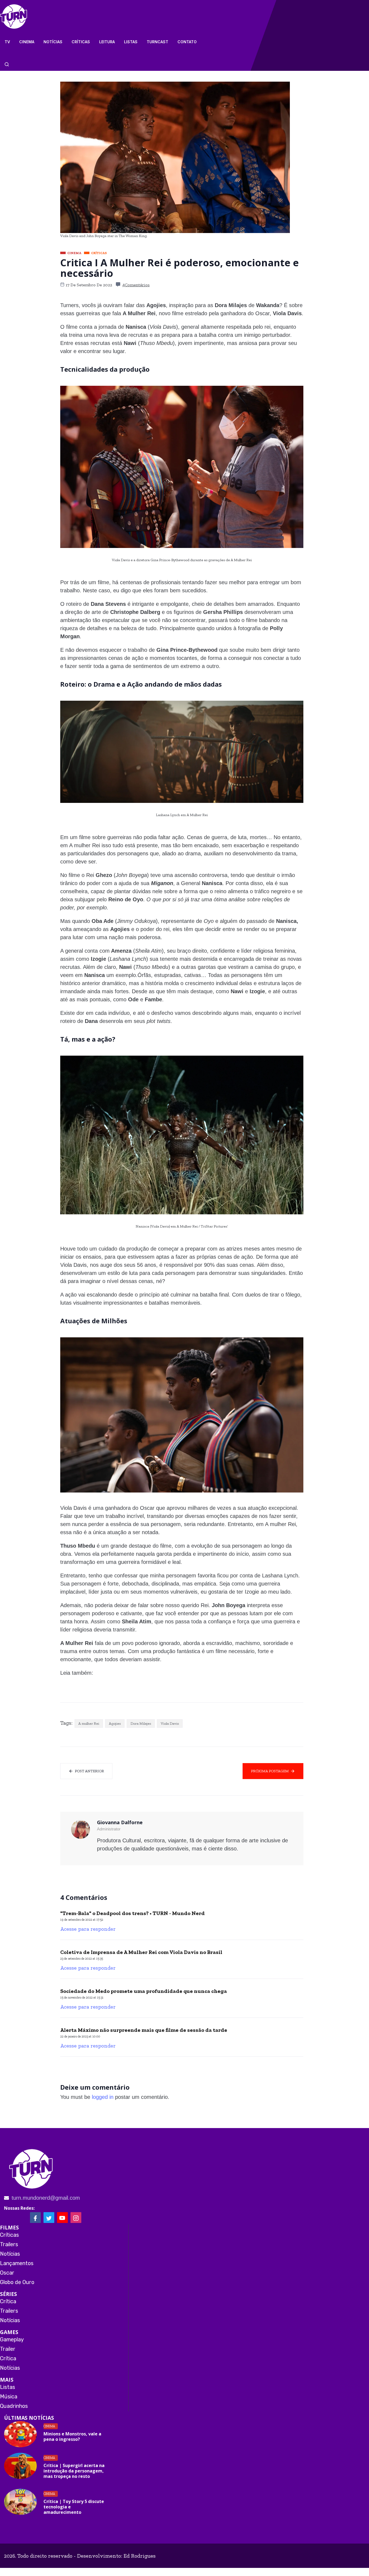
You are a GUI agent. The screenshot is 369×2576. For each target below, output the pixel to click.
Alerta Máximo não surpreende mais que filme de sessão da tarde (144, 2030)
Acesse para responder (88, 1929)
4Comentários (136, 285)
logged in (103, 2097)
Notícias (53, 42)
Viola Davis (170, 1724)
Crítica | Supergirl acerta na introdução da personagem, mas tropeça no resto (74, 2471)
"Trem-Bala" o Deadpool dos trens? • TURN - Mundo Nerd (132, 1913)
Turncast (157, 42)
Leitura (107, 42)
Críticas (81, 42)
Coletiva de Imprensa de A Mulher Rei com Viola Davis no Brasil (141, 1952)
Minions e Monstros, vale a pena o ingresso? (72, 2437)
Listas (131, 42)
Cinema (27, 42)
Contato (187, 42)
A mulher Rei (89, 1724)
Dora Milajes (141, 1724)
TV (7, 42)
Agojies (115, 1724)
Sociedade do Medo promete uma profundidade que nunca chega (144, 1991)
